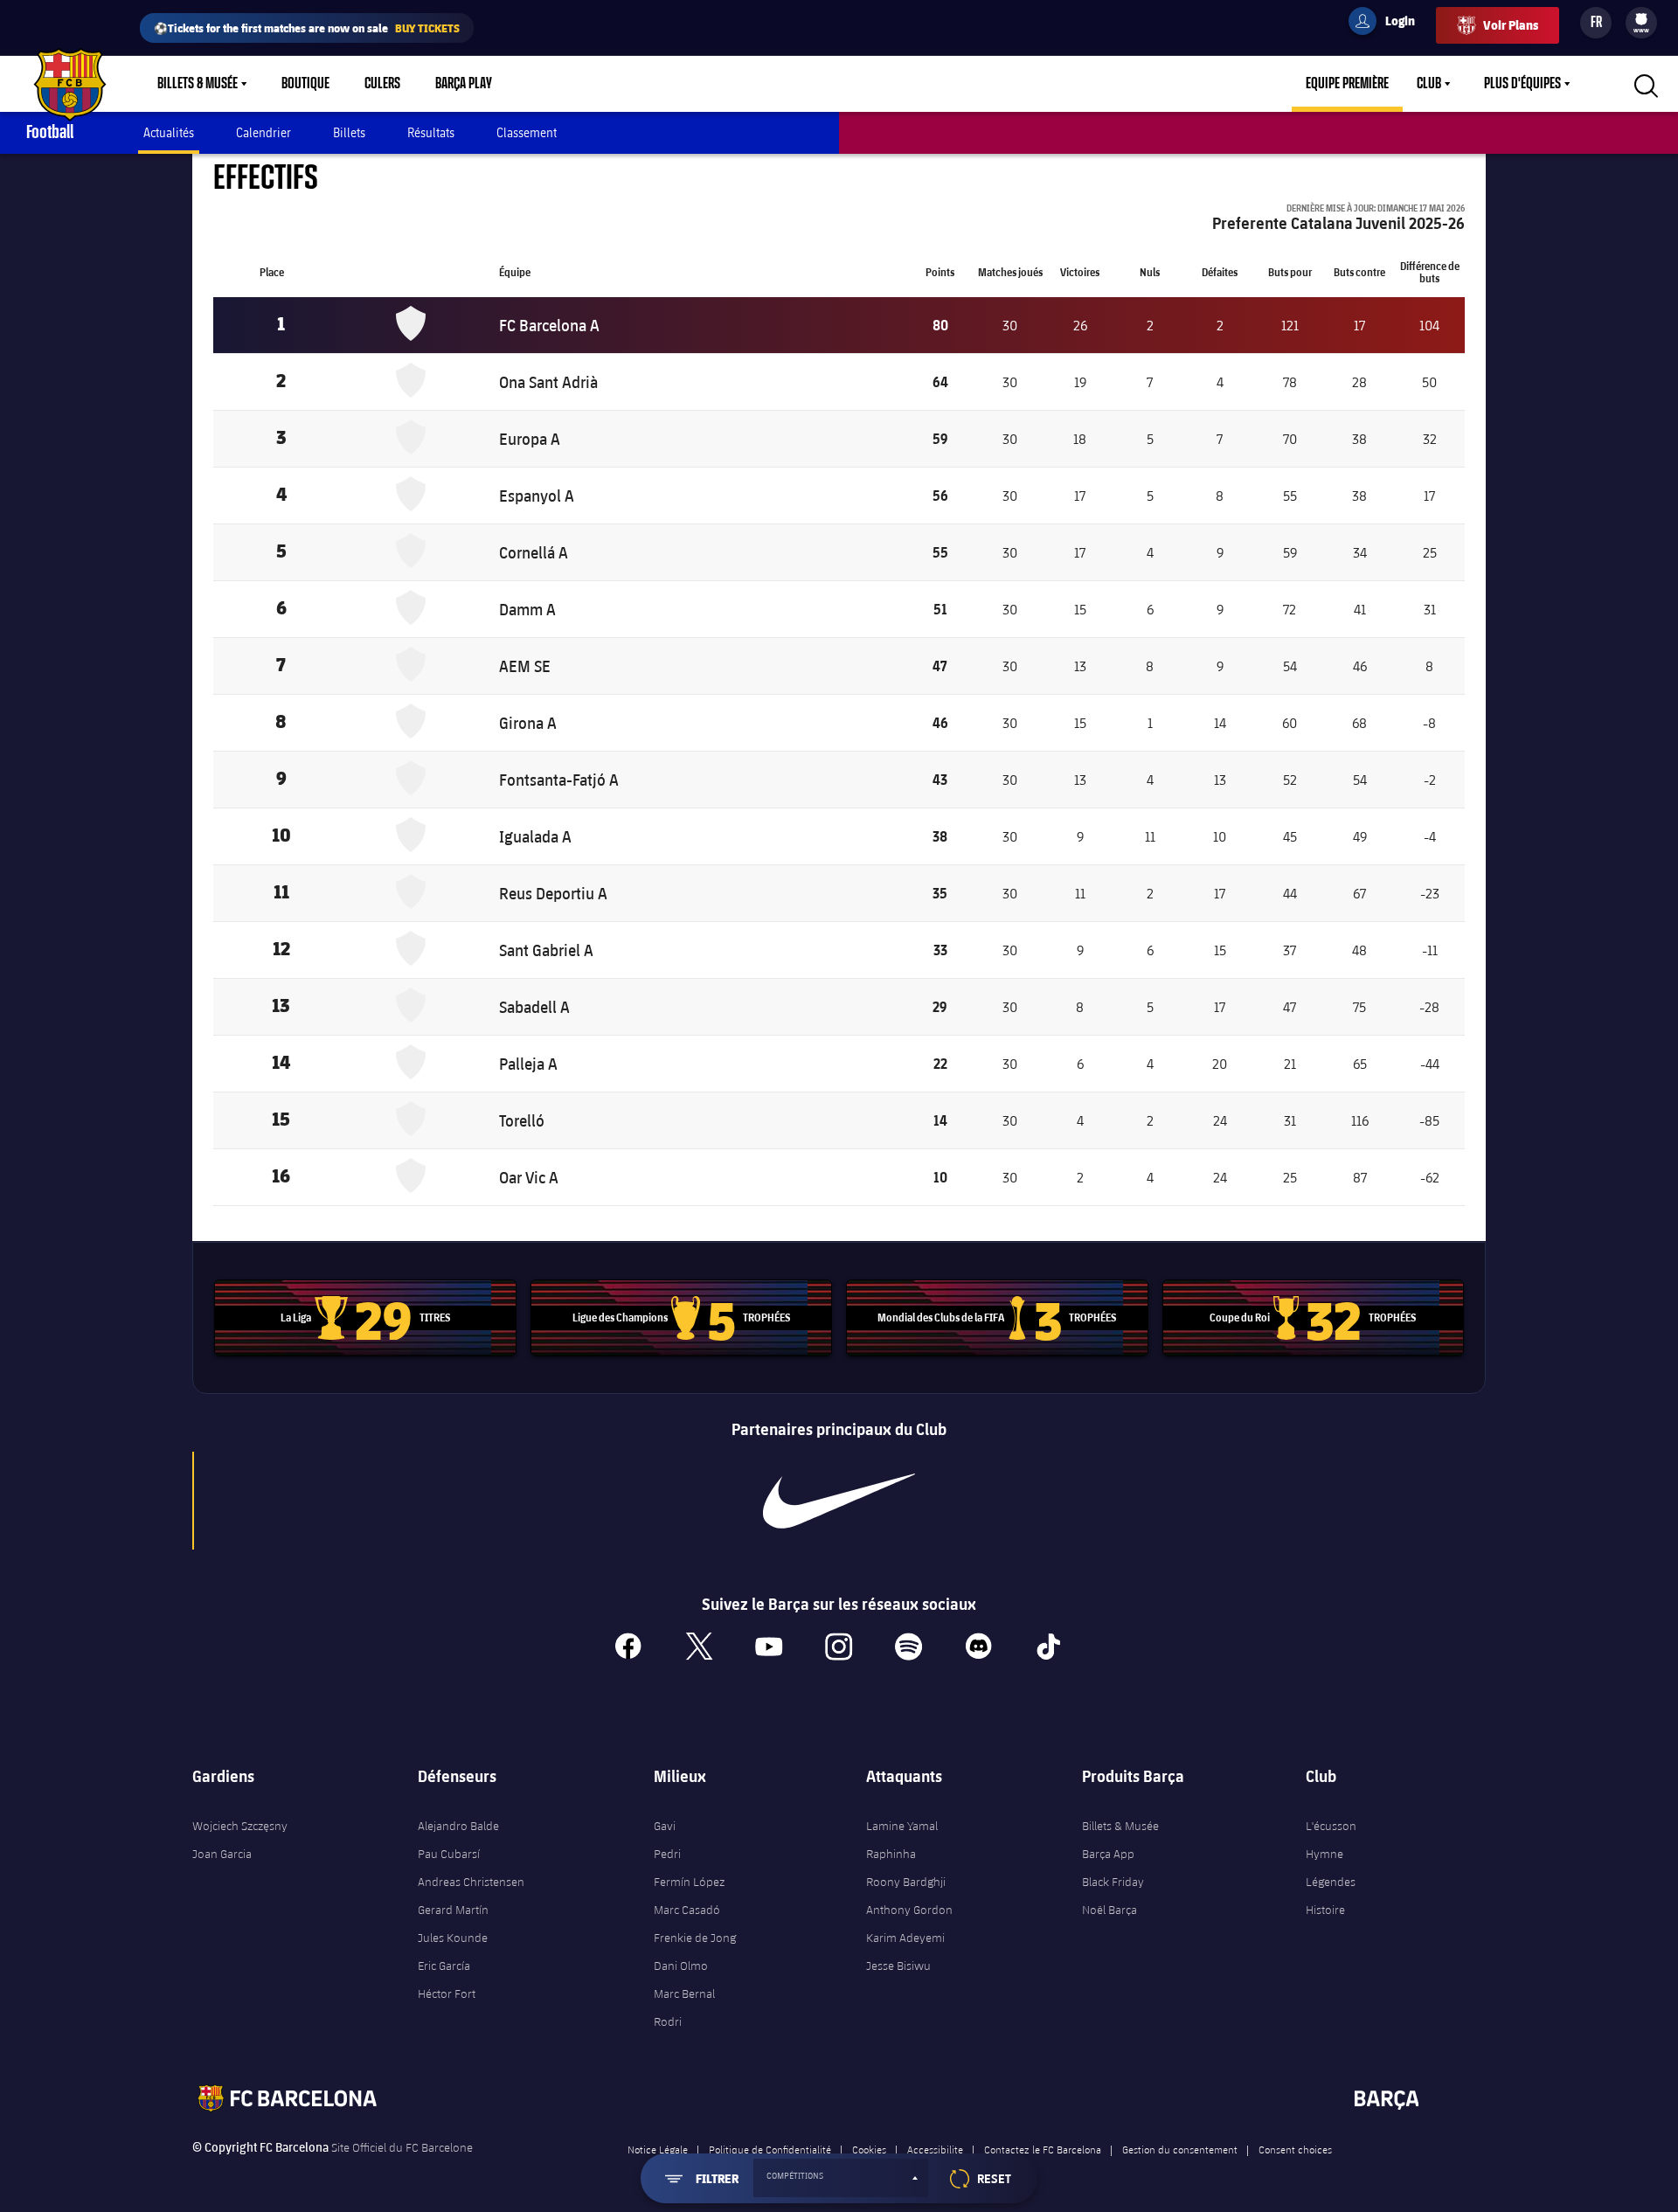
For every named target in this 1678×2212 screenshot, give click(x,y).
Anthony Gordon (909, 1910)
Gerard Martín (453, 1910)
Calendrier (263, 132)
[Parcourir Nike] (839, 1501)
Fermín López (689, 1882)
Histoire (1325, 1910)
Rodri (668, 2021)
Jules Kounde (453, 1938)
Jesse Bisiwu (898, 1966)
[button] (841, 2178)
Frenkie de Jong (695, 1938)
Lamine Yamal (902, 1826)
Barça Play (464, 84)
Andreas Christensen (471, 1882)
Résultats (431, 132)
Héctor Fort (447, 1994)
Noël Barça (1109, 1910)
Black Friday (1113, 1882)
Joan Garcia (222, 1854)
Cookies (869, 2149)
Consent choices (1295, 2149)
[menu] (1641, 23)
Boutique (305, 84)
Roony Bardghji (906, 1882)
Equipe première (1347, 84)
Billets (349, 132)
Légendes (1331, 1882)
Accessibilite (935, 2149)
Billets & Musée (198, 84)
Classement (527, 132)
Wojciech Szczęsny (240, 1826)
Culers (382, 84)
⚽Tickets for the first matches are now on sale (307, 28)
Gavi (665, 1826)
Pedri (667, 1854)
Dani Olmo (681, 1966)
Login (1389, 24)
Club (1429, 84)
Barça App (1108, 1854)
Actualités (169, 132)
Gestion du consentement (1180, 2149)
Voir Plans (1511, 25)
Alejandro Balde (458, 1826)
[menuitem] (1641, 19)
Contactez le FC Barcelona (1043, 2149)
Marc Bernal (684, 1994)
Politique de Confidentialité (770, 2149)
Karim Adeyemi (905, 1938)
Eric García (444, 1966)
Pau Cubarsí (449, 1854)
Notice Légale (658, 2149)
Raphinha (891, 1854)
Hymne (1324, 1854)
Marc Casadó (687, 1910)
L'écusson (1331, 1826)
